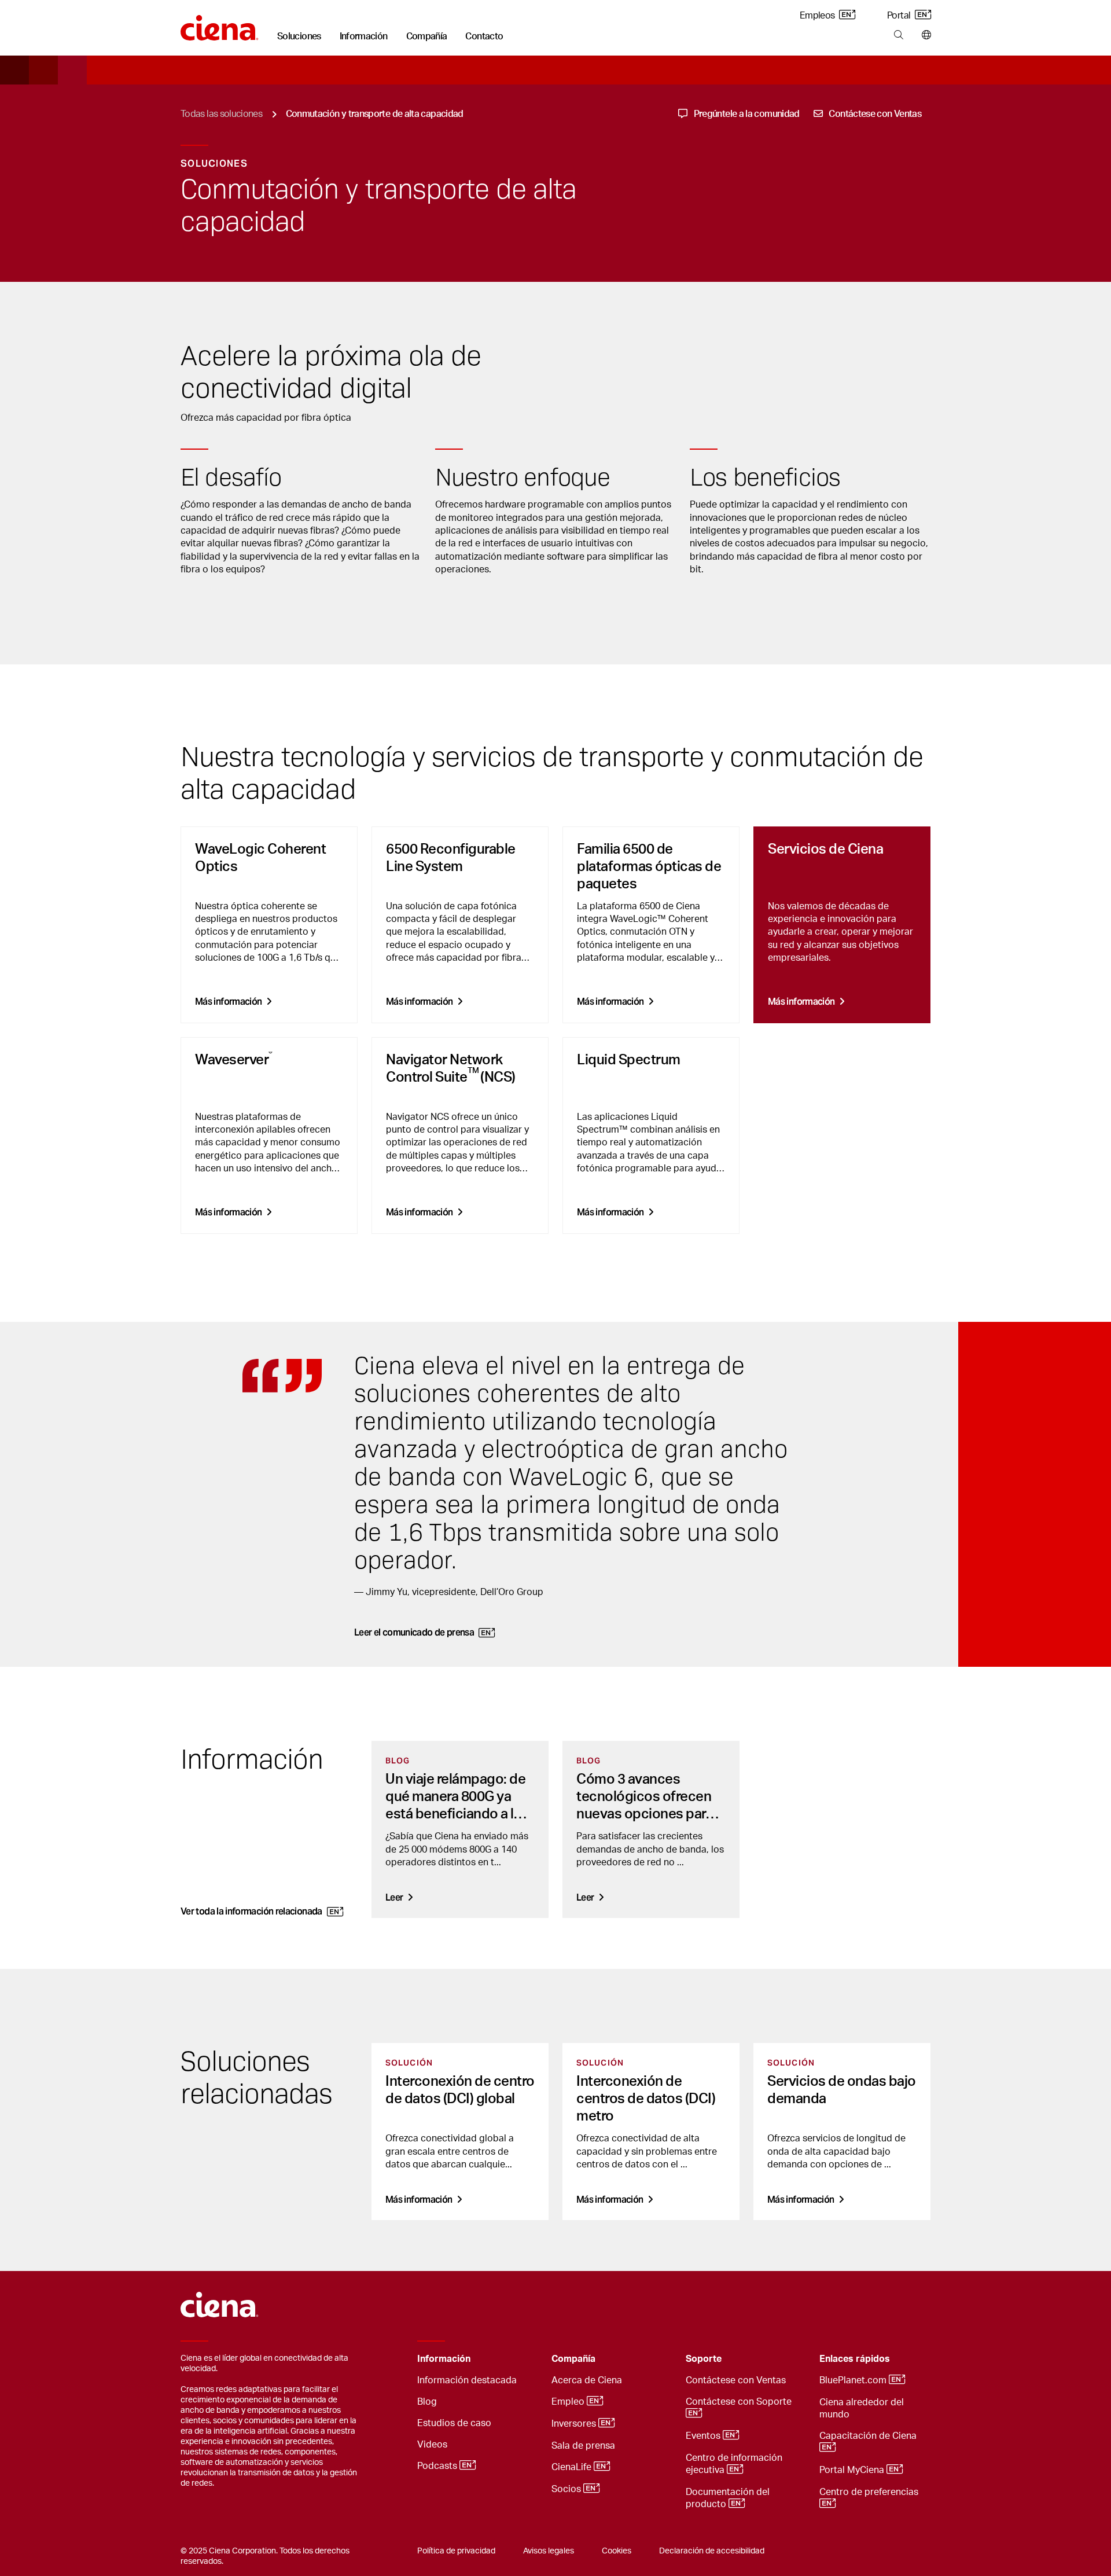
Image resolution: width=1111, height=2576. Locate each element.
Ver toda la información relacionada (251, 1911)
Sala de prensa (583, 2446)
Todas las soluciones (221, 114)
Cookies (617, 2551)
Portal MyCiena (853, 2470)
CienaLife (573, 2467)
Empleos (818, 16)
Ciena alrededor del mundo (862, 2408)
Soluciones (299, 36)
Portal (900, 16)
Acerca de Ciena (587, 2380)
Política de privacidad (456, 2551)
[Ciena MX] (220, 2299)
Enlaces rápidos (855, 2359)
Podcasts (438, 2466)
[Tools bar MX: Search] (898, 35)
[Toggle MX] (525, 2359)
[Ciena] (220, 24)
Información (364, 36)
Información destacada (467, 2380)
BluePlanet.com (854, 2380)
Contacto (484, 36)
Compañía (427, 36)
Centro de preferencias (870, 2492)
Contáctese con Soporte (740, 2402)
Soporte (704, 2359)
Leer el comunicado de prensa (414, 1632)
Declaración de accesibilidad (712, 2551)
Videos (432, 2445)
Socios (567, 2489)
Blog (427, 2402)
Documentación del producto (728, 2498)
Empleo (569, 2402)
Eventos (704, 2436)
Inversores (575, 2424)
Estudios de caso (454, 2423)
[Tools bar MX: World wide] (924, 35)
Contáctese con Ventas (736, 2380)
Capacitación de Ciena (869, 2436)
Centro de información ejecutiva (734, 2464)
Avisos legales (549, 2551)
